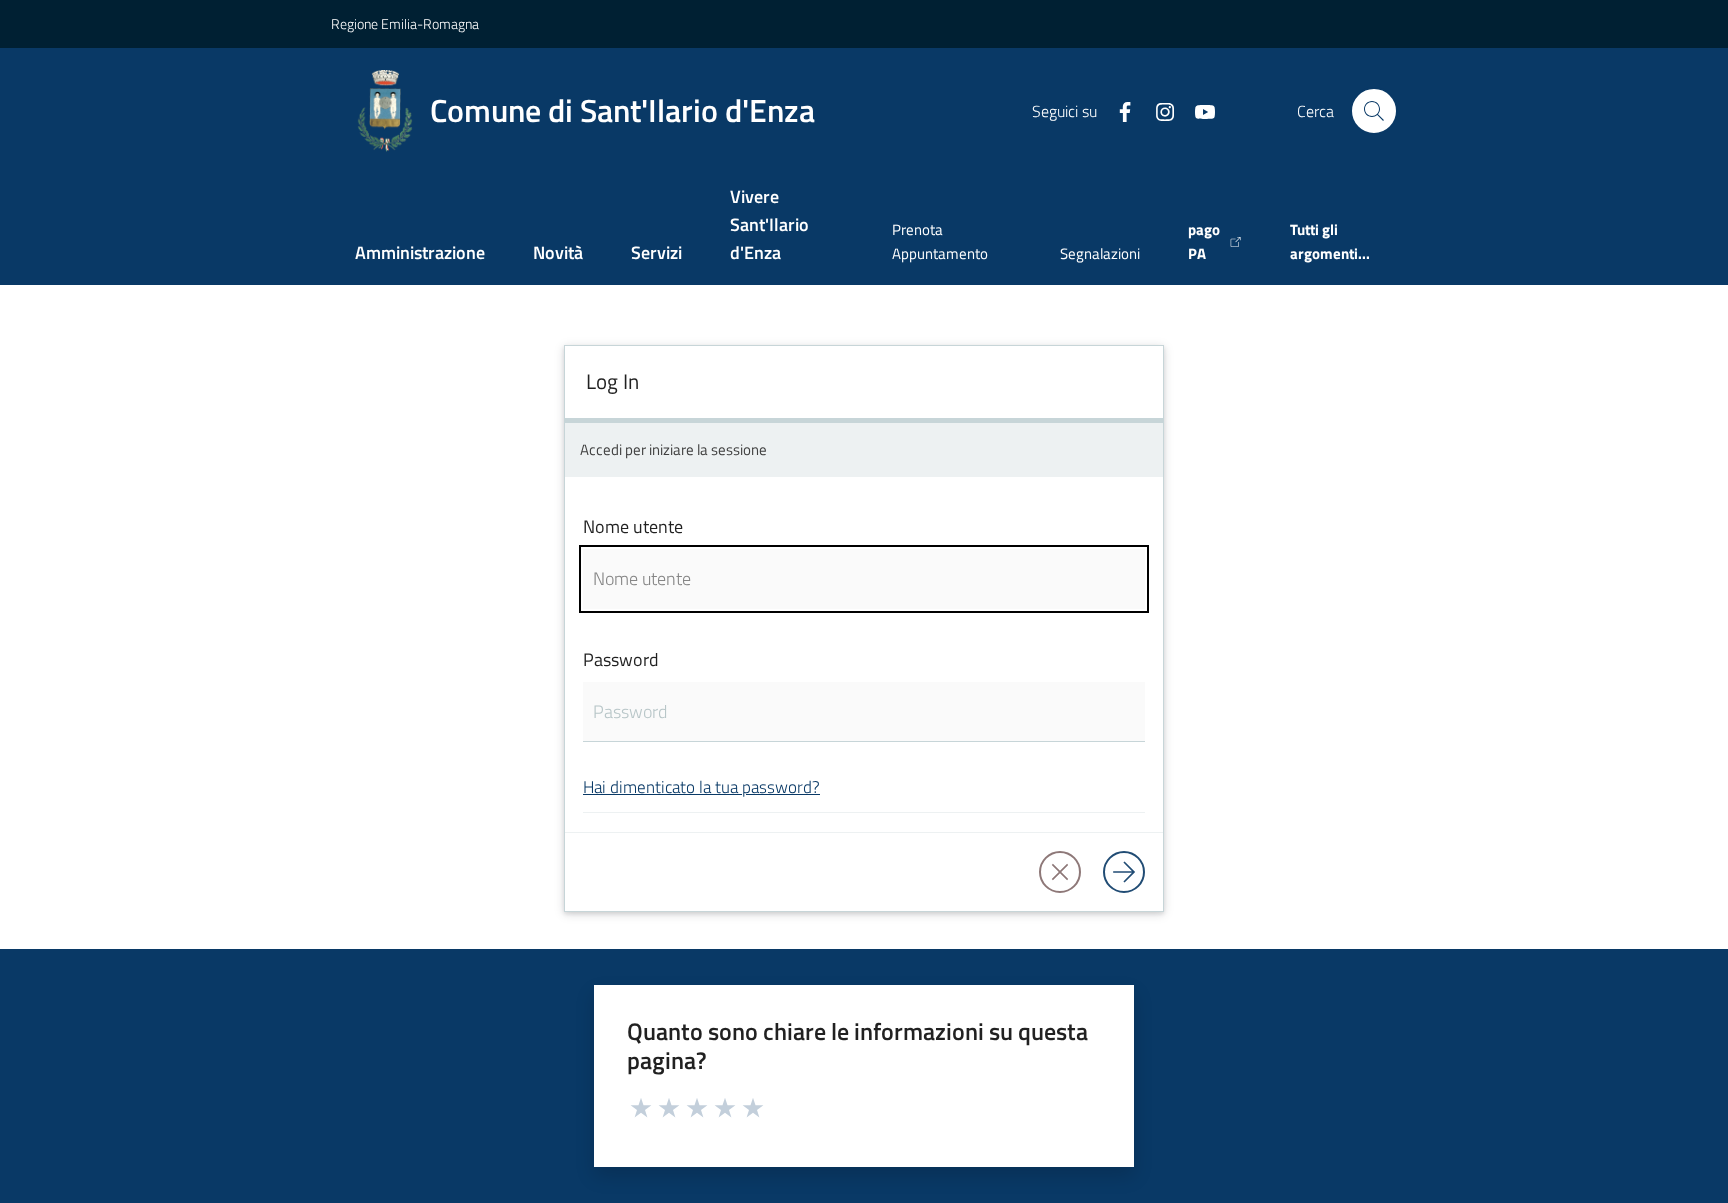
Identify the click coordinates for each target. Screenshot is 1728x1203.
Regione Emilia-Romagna (405, 23)
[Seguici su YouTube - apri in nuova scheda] (1197, 110)
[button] (1374, 111)
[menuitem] (420, 254)
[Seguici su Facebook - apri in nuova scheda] (1117, 110)
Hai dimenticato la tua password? (701, 786)
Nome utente (633, 526)
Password (621, 659)
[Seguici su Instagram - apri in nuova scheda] (1157, 110)
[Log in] (1124, 872)
